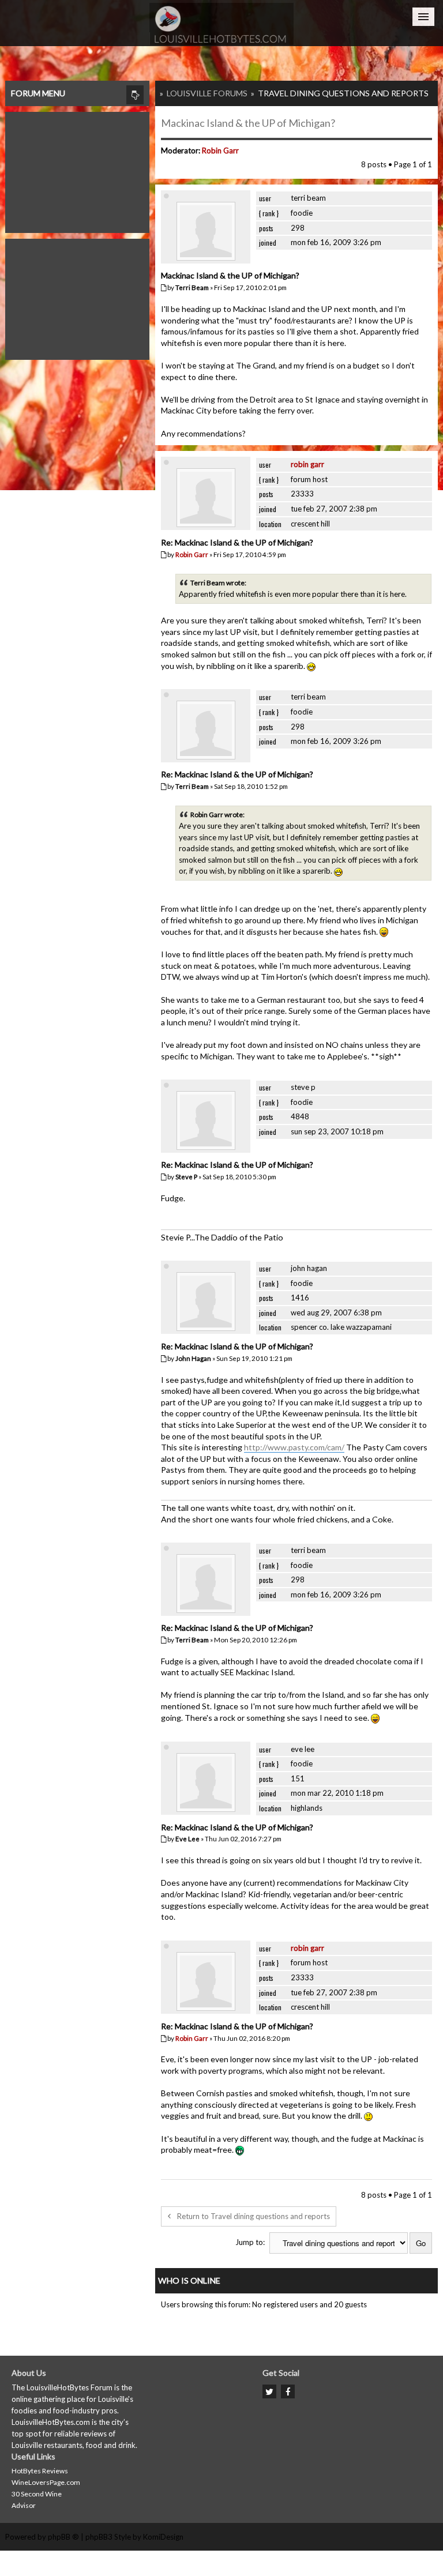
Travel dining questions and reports (343, 93)
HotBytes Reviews (40, 2471)
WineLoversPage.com (46, 2482)
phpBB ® (63, 2537)
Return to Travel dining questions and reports (254, 2216)
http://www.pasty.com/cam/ (294, 1447)
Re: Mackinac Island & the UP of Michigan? (237, 542)
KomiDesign (163, 2537)
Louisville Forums (207, 93)
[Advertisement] (77, 170)
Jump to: (250, 2242)
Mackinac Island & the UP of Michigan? (248, 123)
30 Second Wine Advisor (37, 2500)
